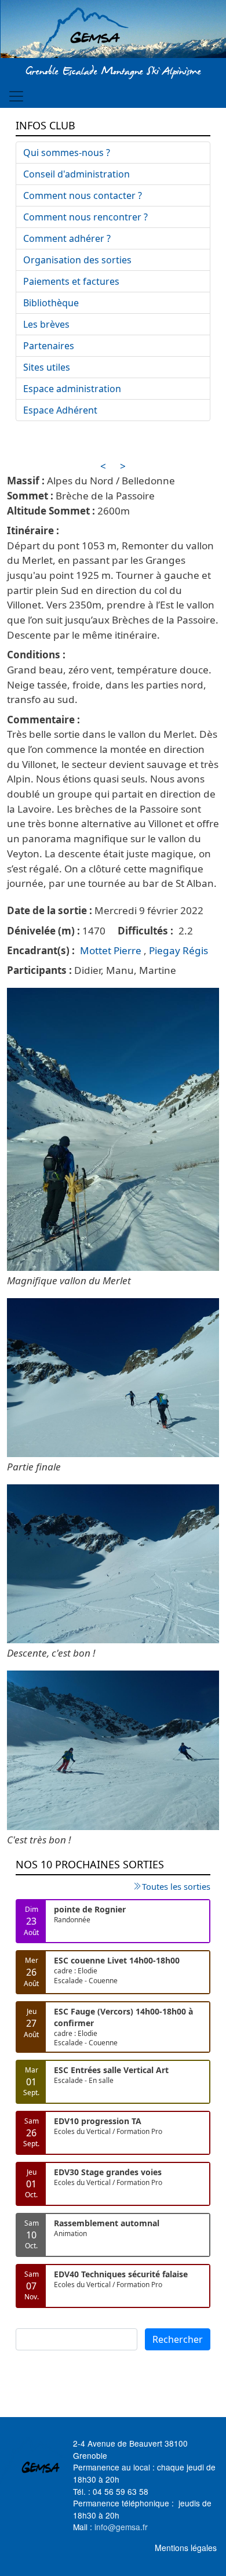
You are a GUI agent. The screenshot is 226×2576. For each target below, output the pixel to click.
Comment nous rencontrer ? (85, 217)
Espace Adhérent (60, 410)
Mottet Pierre (111, 950)
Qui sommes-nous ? (67, 153)
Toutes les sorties (176, 1886)
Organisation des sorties (77, 260)
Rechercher (178, 2339)
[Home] (113, 31)
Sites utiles (47, 367)
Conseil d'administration (76, 174)
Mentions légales (186, 2548)
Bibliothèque (51, 303)
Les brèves (46, 324)
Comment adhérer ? (67, 238)
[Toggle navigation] (16, 96)
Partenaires (49, 346)
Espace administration (72, 389)
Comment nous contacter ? (83, 195)
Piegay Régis (178, 950)
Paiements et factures (71, 281)
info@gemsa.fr (121, 2527)
